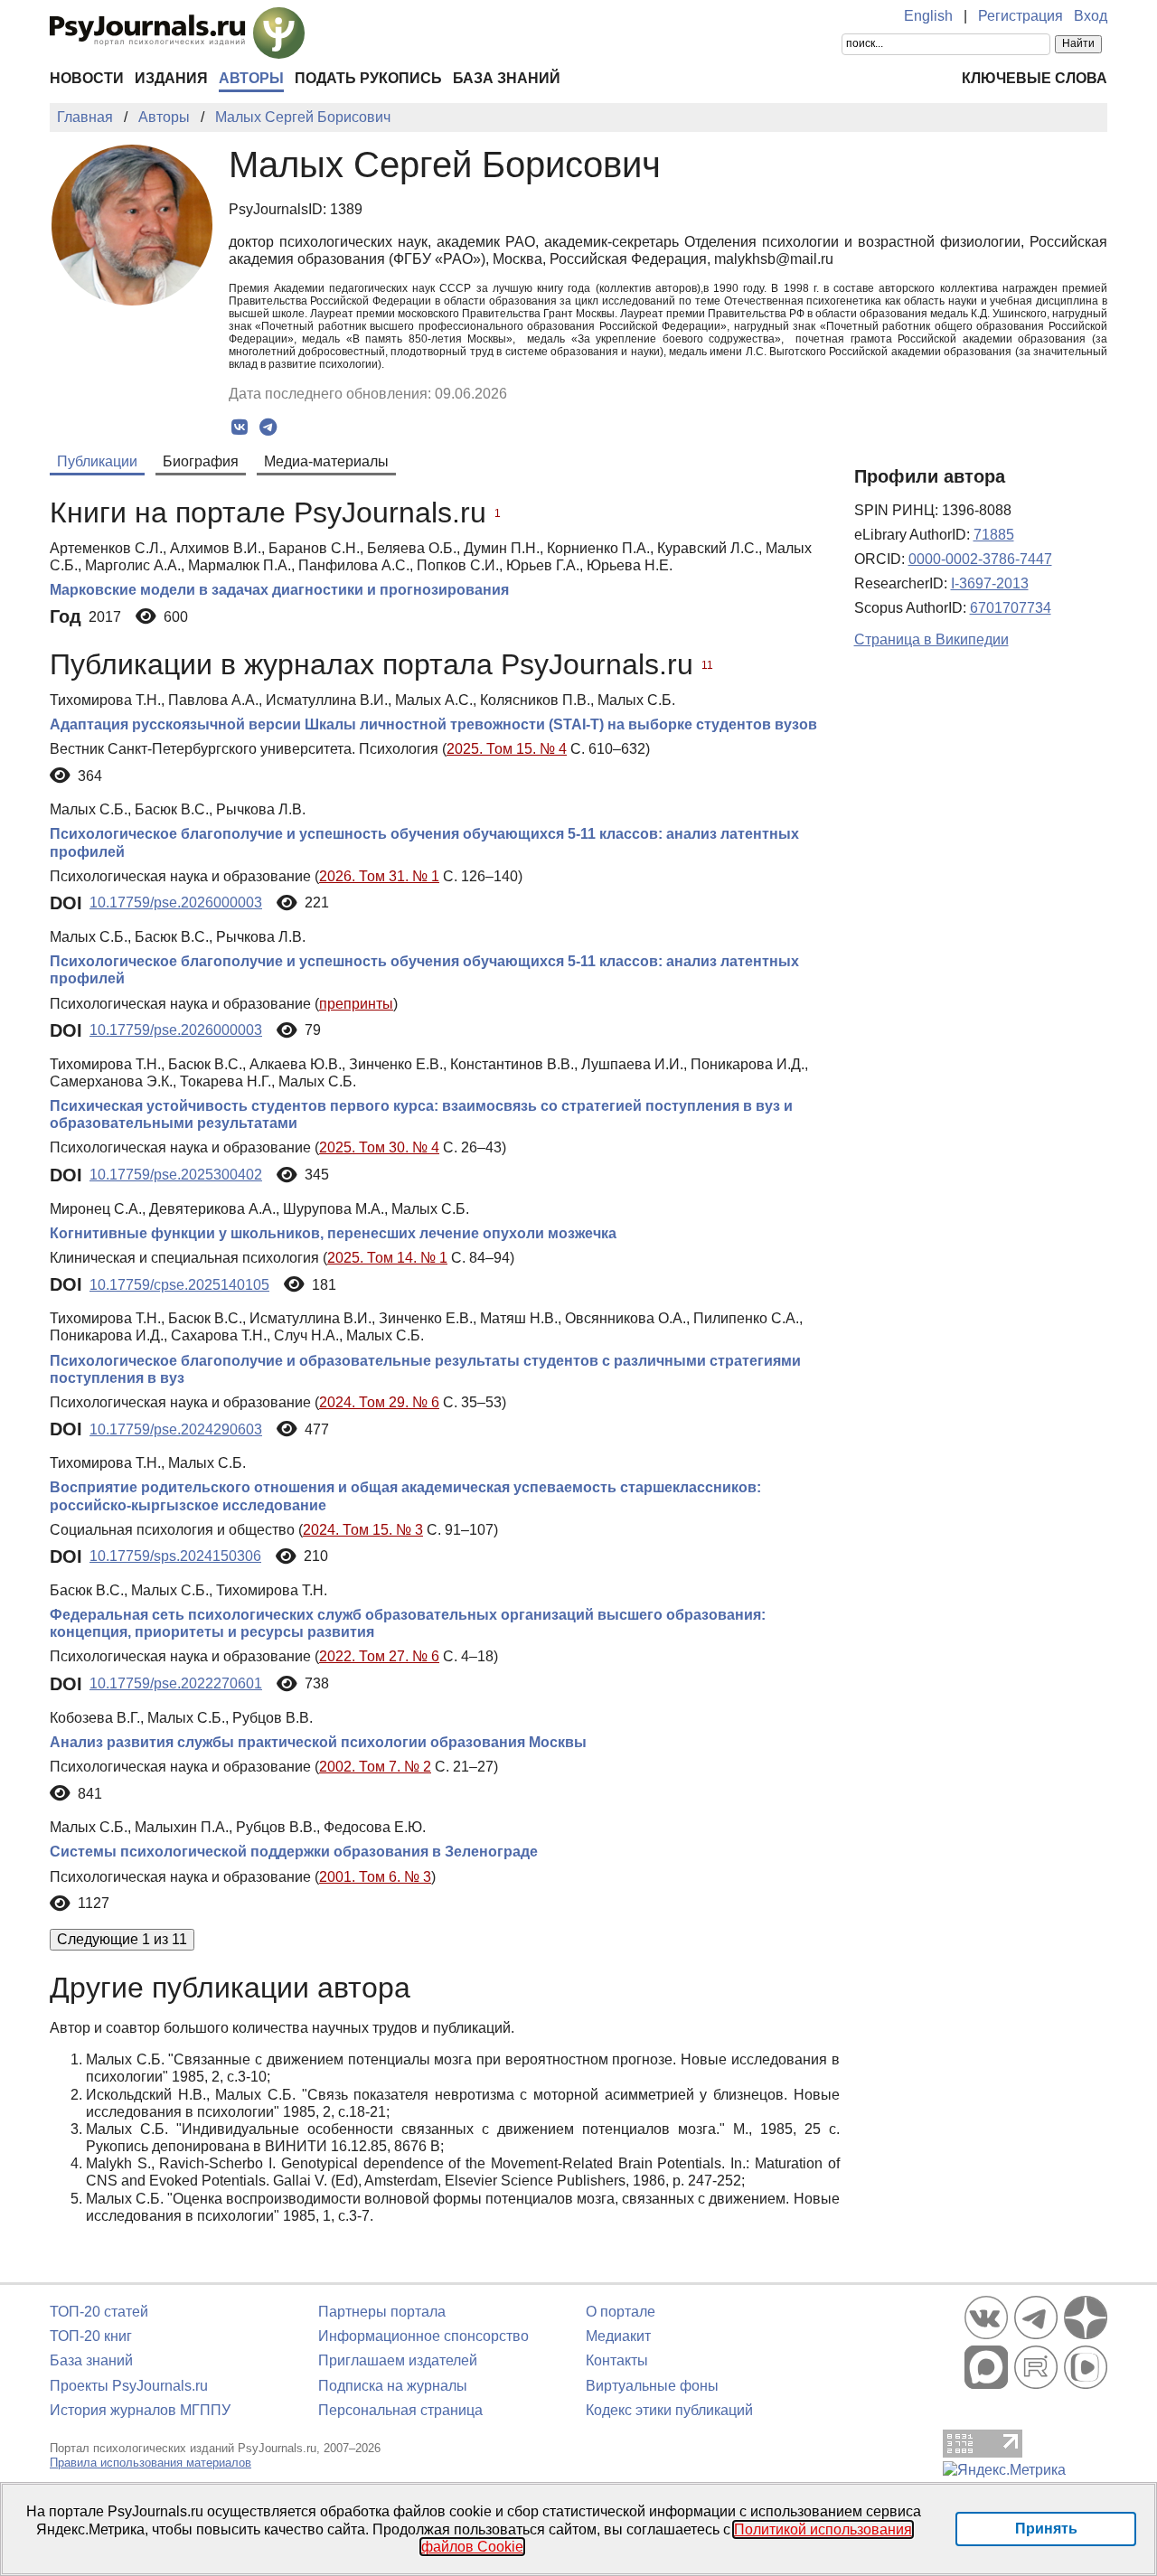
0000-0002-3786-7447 (980, 559)
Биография (201, 461)
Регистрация (1021, 16)
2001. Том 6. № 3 (375, 1877)
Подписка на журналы (393, 2386)
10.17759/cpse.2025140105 (179, 1285)
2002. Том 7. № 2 (375, 1767)
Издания (171, 78)
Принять (1046, 2529)
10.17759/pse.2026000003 (176, 903)
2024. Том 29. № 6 (379, 1402)
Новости (87, 78)
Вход (1091, 16)
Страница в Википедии (931, 639)
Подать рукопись (368, 78)
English (928, 16)
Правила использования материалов (151, 2463)
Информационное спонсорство (423, 2336)
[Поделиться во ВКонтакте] (240, 428)
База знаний (507, 78)
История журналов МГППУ (140, 2410)
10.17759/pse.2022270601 (176, 1683)
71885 (994, 535)
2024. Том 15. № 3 (363, 1530)
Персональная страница (400, 2410)
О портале (621, 2312)
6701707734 (1011, 608)
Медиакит (618, 2336)
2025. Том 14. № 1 (387, 1258)
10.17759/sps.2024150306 (175, 1556)
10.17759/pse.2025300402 (176, 1175)
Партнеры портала (382, 2312)
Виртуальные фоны (652, 2386)
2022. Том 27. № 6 (379, 1656)
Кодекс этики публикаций (669, 2410)
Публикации (97, 461)
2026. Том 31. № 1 (379, 876)
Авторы (251, 78)
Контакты (617, 2360)
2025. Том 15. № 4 (507, 749)
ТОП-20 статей (99, 2312)
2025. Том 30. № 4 (379, 1147)
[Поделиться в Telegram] (268, 428)
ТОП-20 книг (91, 2336)
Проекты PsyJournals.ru (129, 2386)
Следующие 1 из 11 (122, 1939)
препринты (356, 1004)
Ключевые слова (1035, 78)
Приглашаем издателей (398, 2360)
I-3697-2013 (990, 583)
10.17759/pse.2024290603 (176, 1429)
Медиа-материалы (326, 461)
